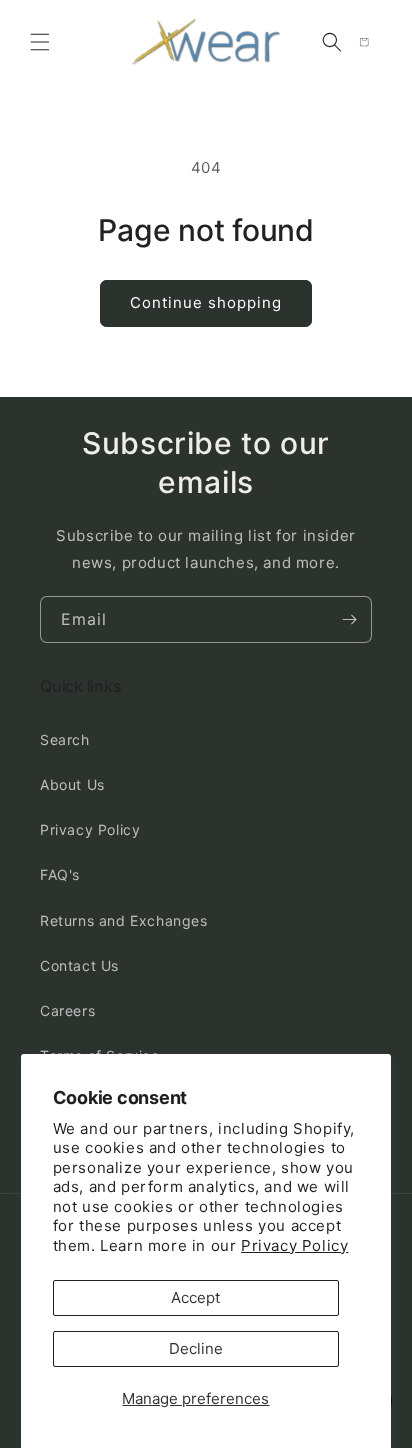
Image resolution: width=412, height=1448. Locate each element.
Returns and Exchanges (124, 920)
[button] (40, 42)
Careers (67, 1010)
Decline (196, 1348)
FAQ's (60, 874)
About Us (72, 784)
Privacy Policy (294, 1245)
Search (65, 739)
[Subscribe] (349, 619)
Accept (195, 1297)
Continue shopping (206, 302)
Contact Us (79, 965)
